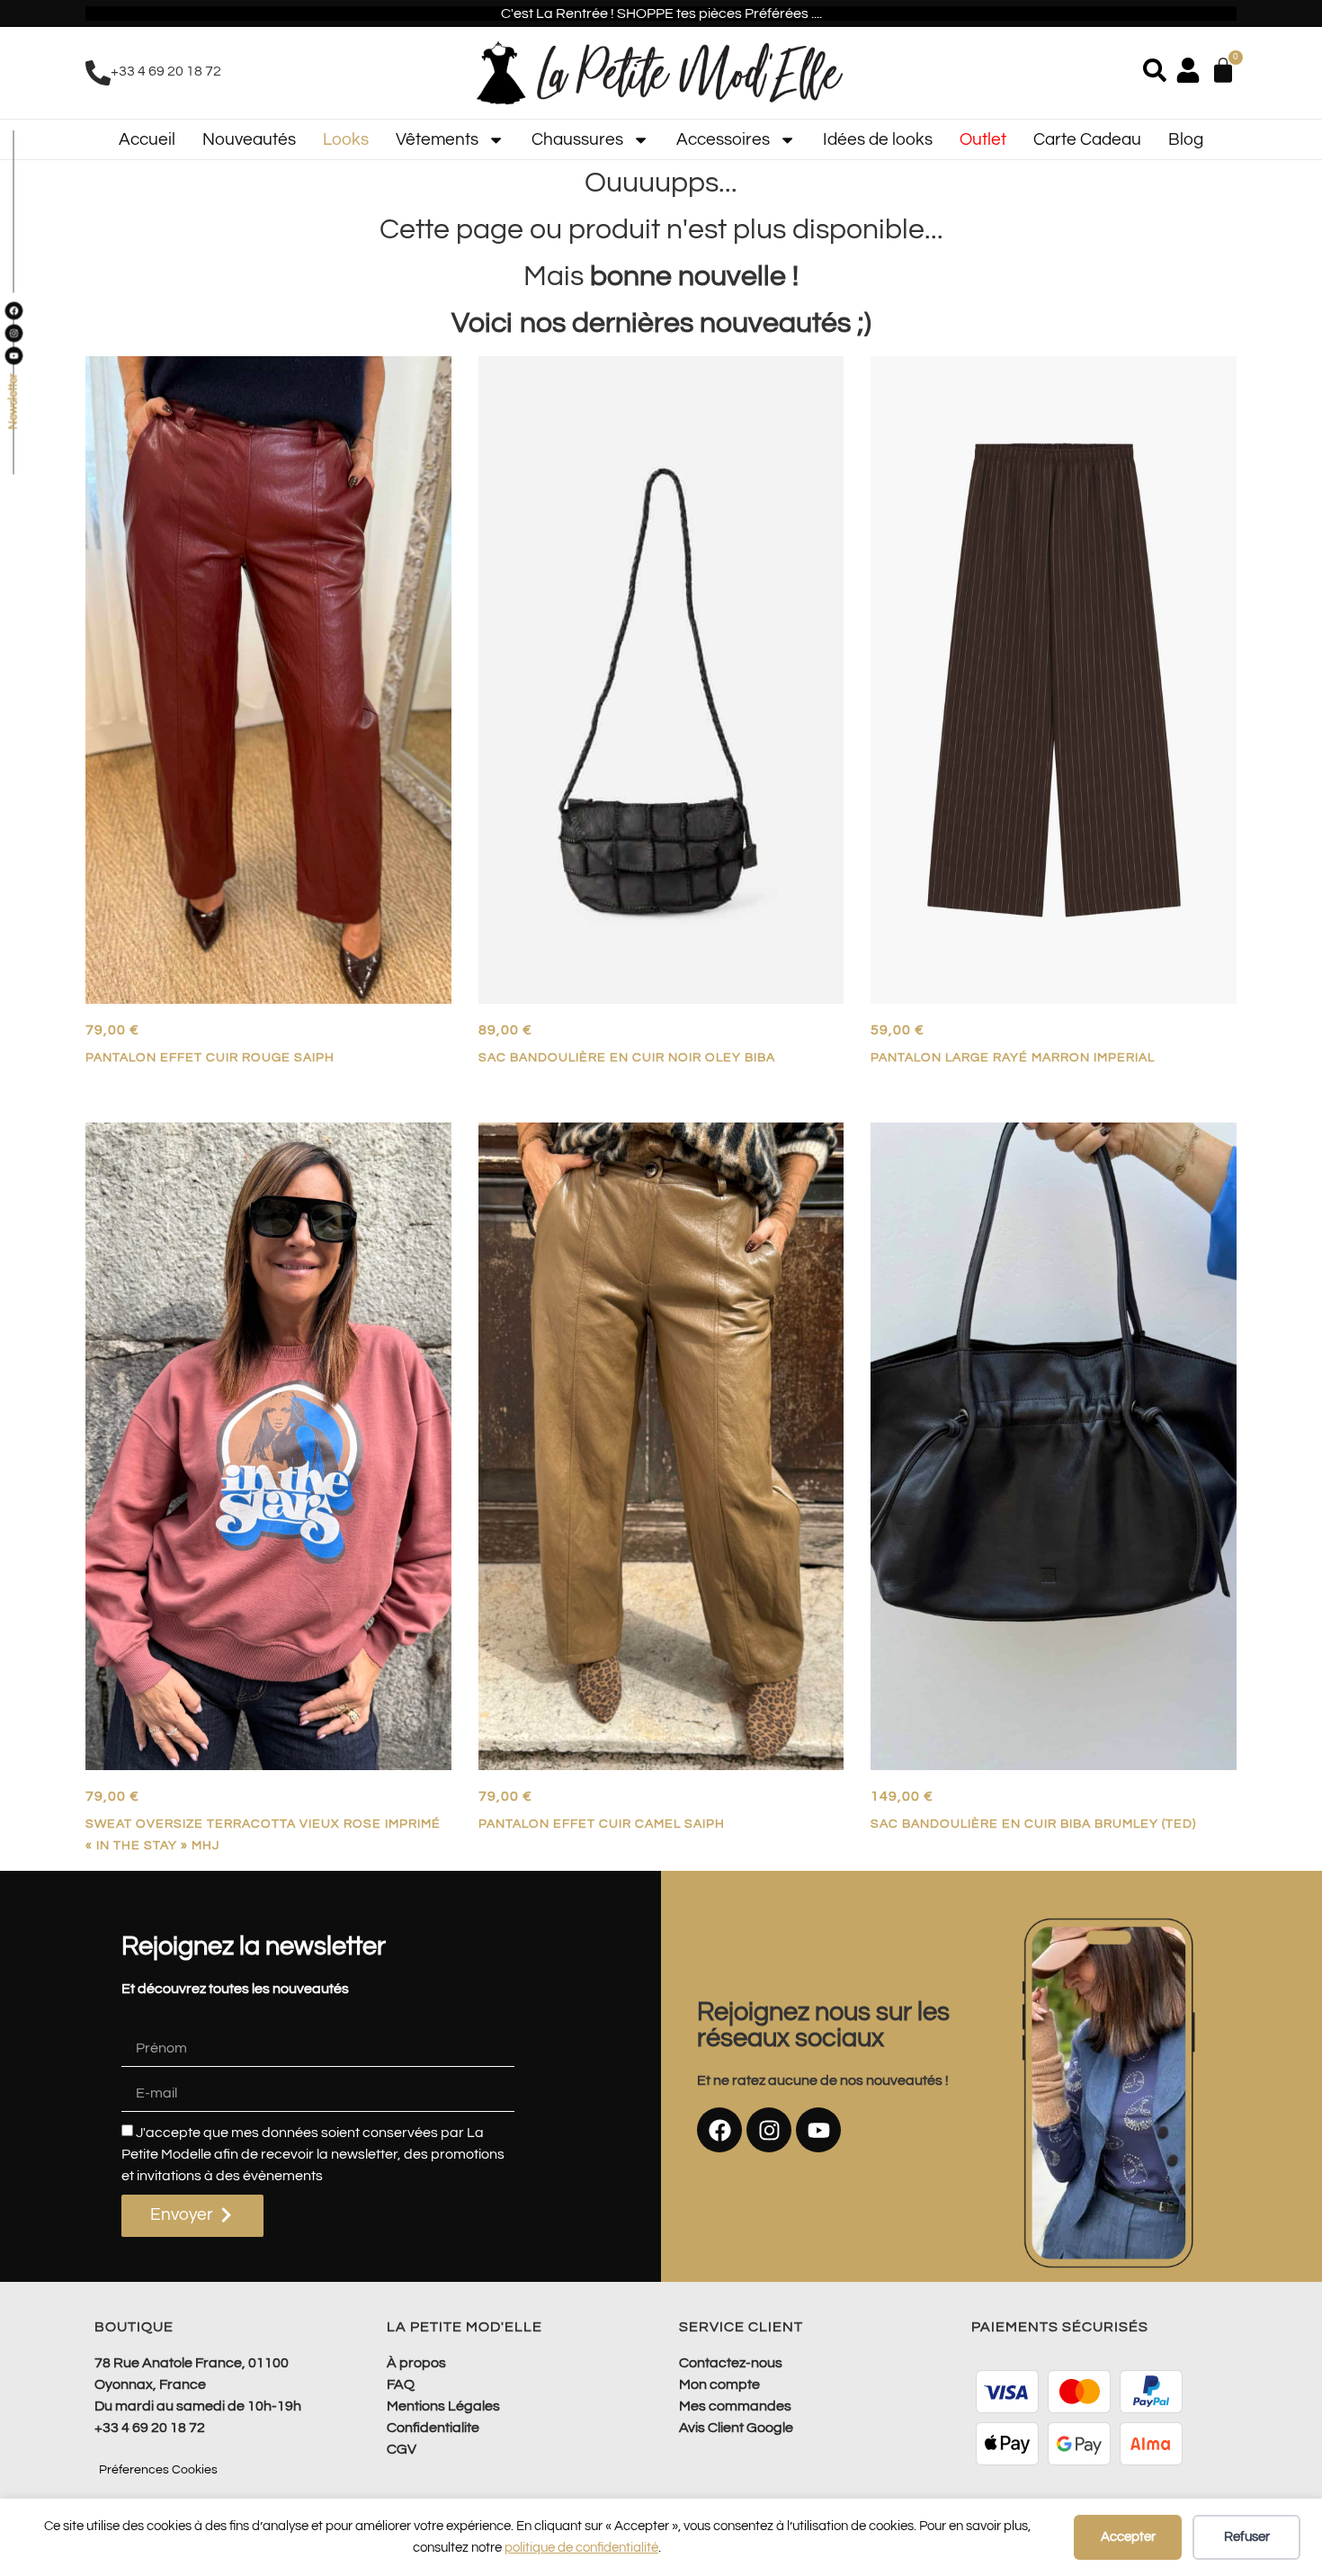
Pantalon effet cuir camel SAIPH (602, 1824)
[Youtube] (818, 2130)
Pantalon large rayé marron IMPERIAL (1013, 1057)
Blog (1186, 139)
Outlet (983, 139)
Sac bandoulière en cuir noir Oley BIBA (627, 1057)
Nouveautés (249, 139)
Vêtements (437, 139)
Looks (346, 139)
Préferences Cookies (158, 2470)
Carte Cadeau (1087, 139)
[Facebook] (719, 2130)
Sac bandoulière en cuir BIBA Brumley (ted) (1033, 1824)
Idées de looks (878, 139)
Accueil (147, 139)
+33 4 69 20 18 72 (166, 71)
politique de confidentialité (581, 2548)
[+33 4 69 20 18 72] (98, 73)
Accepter (1128, 2537)
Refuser (1247, 2537)
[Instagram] (769, 2130)
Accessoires (723, 139)
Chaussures (577, 139)
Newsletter (13, 402)
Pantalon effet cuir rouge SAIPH (210, 1057)
